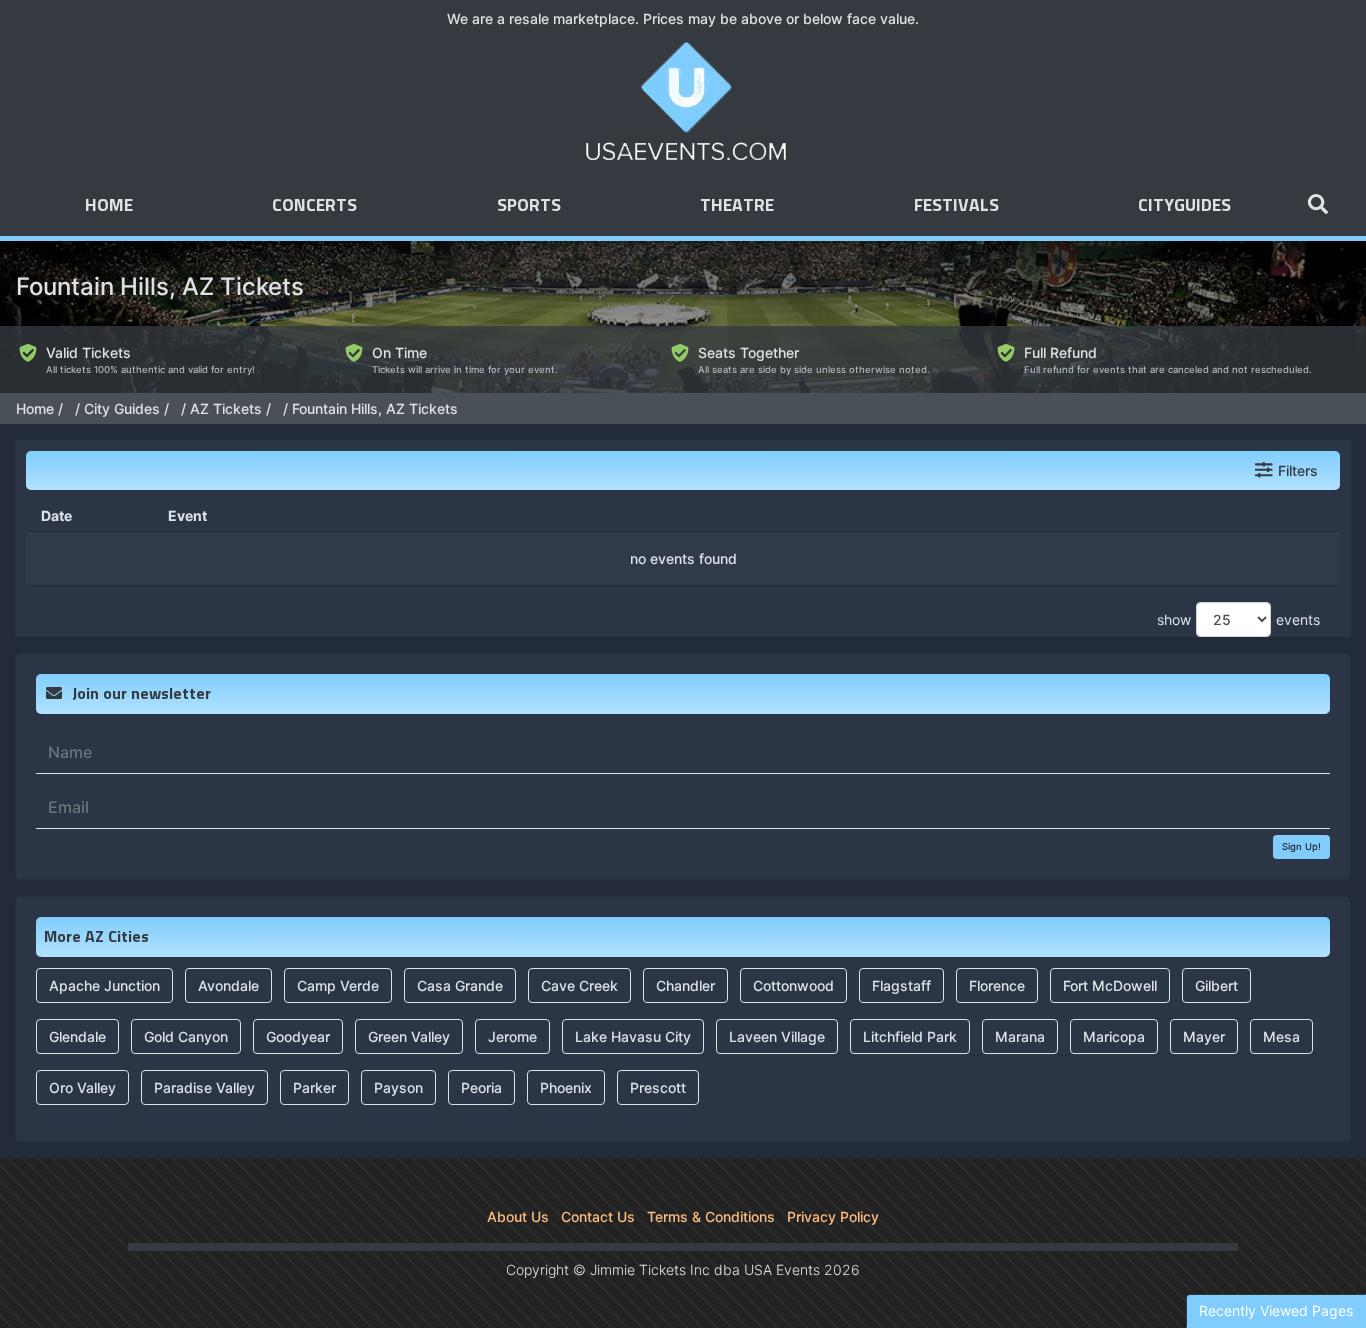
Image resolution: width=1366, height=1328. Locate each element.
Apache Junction (104, 985)
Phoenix (566, 1087)
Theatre (737, 206)
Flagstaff (901, 985)
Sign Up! (1301, 846)
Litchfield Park (910, 1036)
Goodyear (298, 1036)
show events (1238, 619)
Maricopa (1114, 1036)
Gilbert (1216, 985)
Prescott (658, 1087)
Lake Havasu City (633, 1036)
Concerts (314, 206)
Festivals (956, 206)
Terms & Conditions (711, 1216)
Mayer (1204, 1036)
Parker (314, 1087)
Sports (529, 206)
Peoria (481, 1087)
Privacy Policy (833, 1216)
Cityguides (1184, 206)
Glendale (77, 1036)
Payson (398, 1087)
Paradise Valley (204, 1087)
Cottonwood (793, 985)
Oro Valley (82, 1087)
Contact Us (598, 1216)
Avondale (228, 985)
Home (109, 206)
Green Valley (409, 1036)
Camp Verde (338, 985)
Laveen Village (777, 1036)
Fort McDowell (1110, 985)
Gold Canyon (186, 1036)
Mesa (1281, 1036)
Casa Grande (460, 985)
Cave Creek (579, 985)
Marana (1020, 1036)
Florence (997, 985)
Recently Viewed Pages (1276, 1310)
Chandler (685, 985)
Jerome (512, 1036)
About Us (518, 1216)
